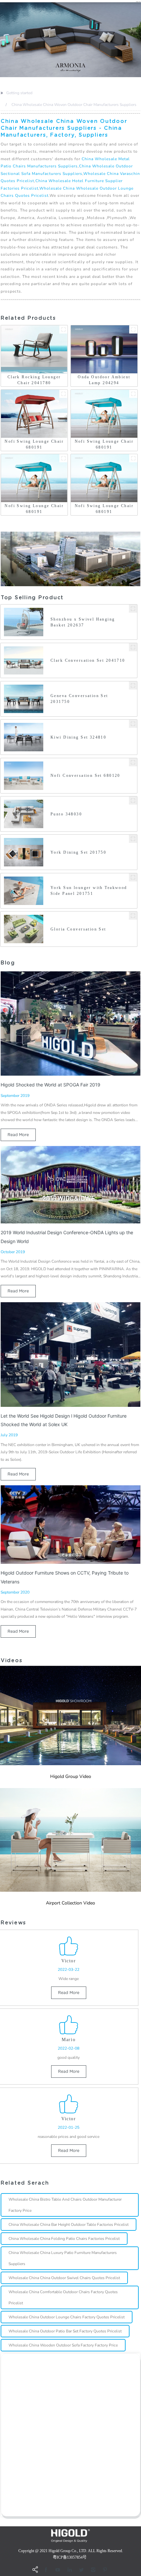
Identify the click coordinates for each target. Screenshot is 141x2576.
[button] (1, 40)
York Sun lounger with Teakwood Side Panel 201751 (89, 891)
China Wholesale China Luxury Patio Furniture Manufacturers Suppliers (63, 2258)
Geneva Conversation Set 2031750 (79, 699)
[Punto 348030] (133, 801)
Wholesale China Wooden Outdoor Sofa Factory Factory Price (63, 2345)
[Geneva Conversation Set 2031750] (133, 685)
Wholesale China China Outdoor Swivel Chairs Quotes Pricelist (64, 2278)
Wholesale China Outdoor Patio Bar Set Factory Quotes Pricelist (65, 2331)
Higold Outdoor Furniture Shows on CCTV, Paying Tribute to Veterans (65, 1577)
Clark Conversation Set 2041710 (88, 660)
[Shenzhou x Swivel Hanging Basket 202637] (133, 609)
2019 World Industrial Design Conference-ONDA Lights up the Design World (67, 1237)
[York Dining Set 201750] (133, 839)
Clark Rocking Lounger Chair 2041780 (34, 380)
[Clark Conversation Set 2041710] (133, 647)
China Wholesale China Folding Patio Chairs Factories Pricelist (64, 2239)
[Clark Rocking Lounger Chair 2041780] (63, 329)
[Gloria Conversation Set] (133, 916)
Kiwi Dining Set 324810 (78, 737)
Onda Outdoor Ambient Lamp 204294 (104, 380)
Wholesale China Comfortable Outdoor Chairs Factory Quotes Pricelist (63, 2297)
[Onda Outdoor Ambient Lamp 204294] (133, 329)
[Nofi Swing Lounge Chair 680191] (63, 394)
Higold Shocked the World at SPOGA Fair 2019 (50, 1085)
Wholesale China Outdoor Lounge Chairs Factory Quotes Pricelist (67, 2317)
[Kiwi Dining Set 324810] (133, 724)
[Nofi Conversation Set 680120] (133, 762)
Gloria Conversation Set (78, 929)
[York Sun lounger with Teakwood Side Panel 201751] (133, 877)
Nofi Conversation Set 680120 (85, 776)
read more (18, 1135)
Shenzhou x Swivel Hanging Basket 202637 (83, 622)
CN (138, 1)
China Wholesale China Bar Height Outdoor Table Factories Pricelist (69, 2225)
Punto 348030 (66, 814)
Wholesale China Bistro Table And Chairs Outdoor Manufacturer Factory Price (65, 2205)
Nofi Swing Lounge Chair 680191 (34, 444)
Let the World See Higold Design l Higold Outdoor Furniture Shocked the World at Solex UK (64, 1420)
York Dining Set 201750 (78, 852)
